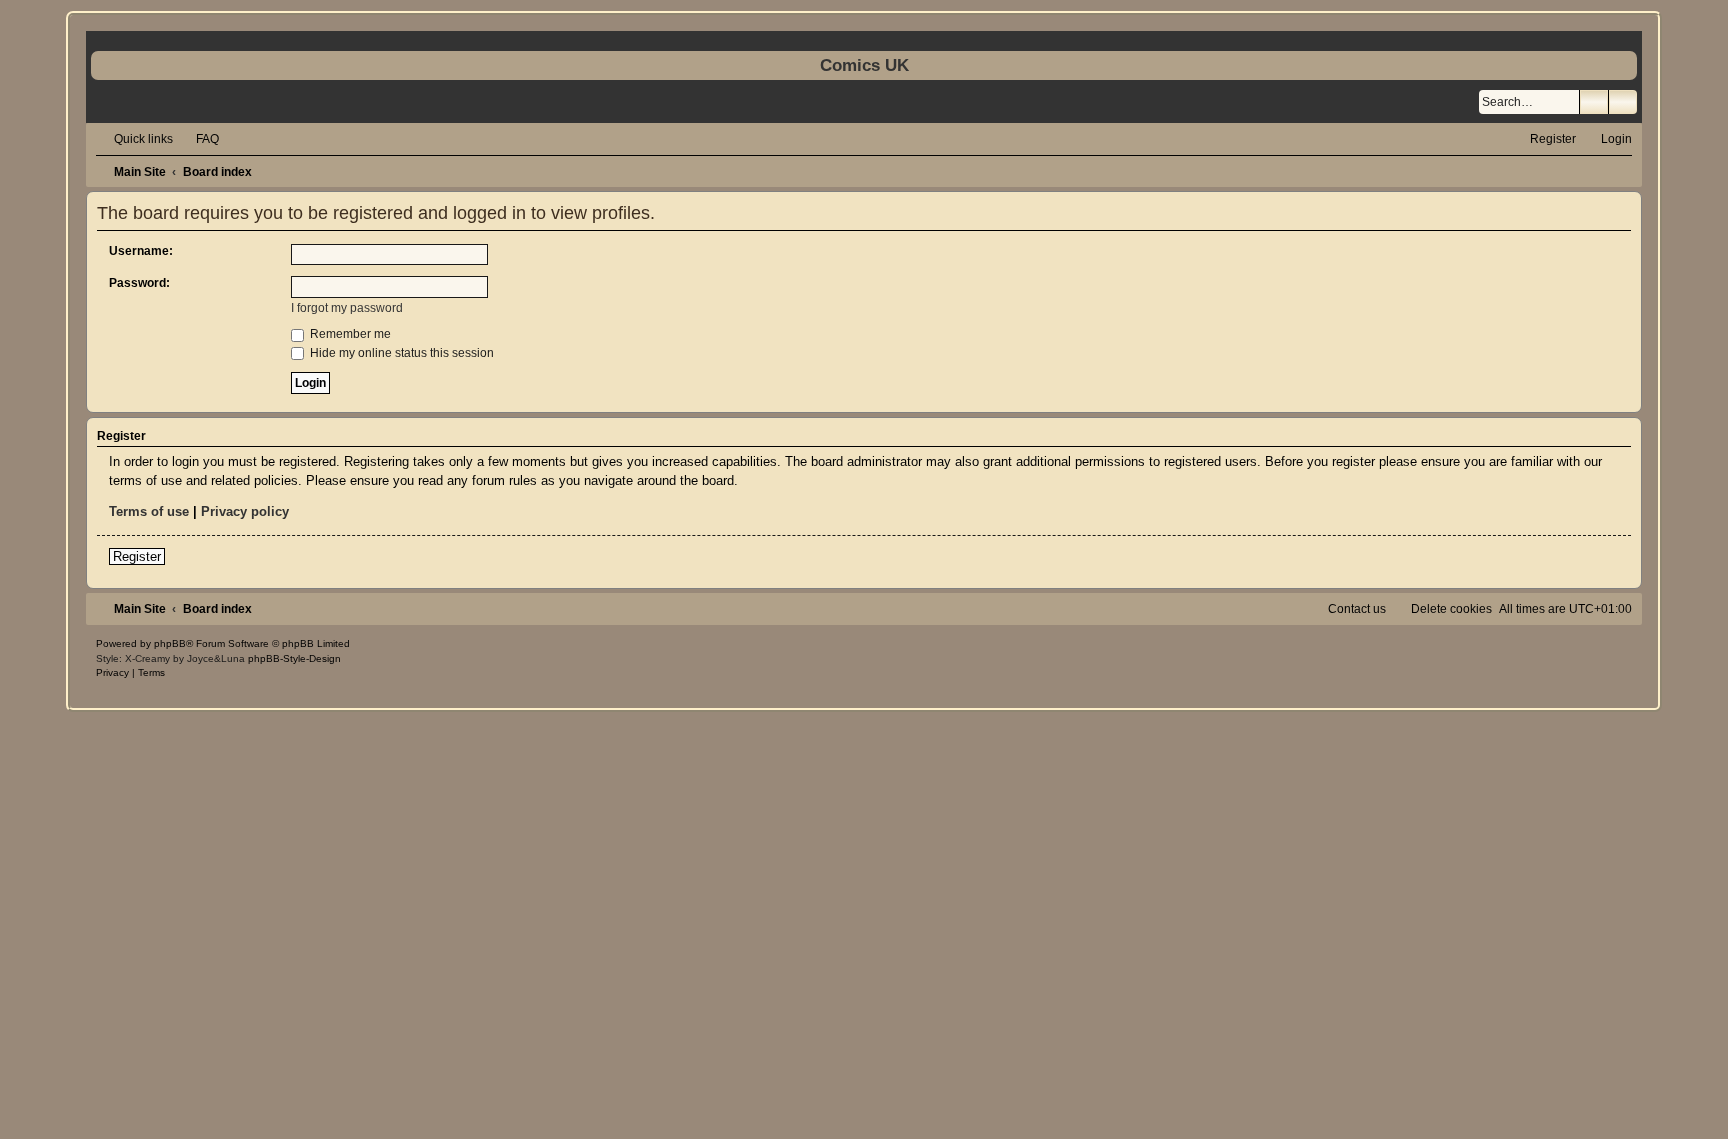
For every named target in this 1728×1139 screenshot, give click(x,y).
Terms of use (149, 511)
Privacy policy (245, 511)
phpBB (170, 643)
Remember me (349, 334)
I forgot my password (347, 308)
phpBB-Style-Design (294, 658)
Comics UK (864, 65)
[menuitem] (198, 139)
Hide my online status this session (400, 353)
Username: (141, 251)
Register (137, 556)
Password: (139, 283)
